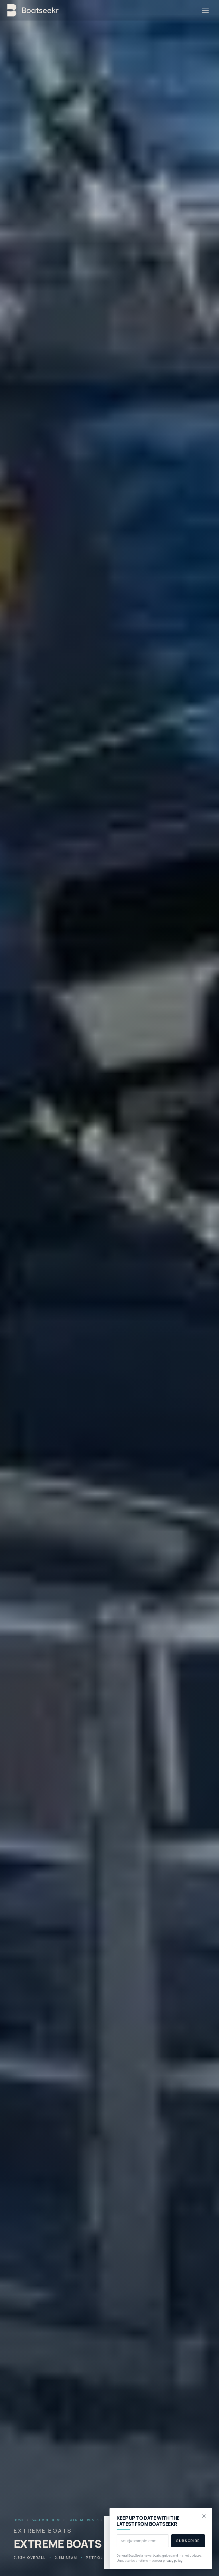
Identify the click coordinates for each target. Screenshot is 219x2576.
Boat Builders (46, 2520)
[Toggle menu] (205, 10)
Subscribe (188, 2541)
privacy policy (173, 2560)
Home (19, 2520)
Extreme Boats (83, 2520)
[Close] (204, 2516)
